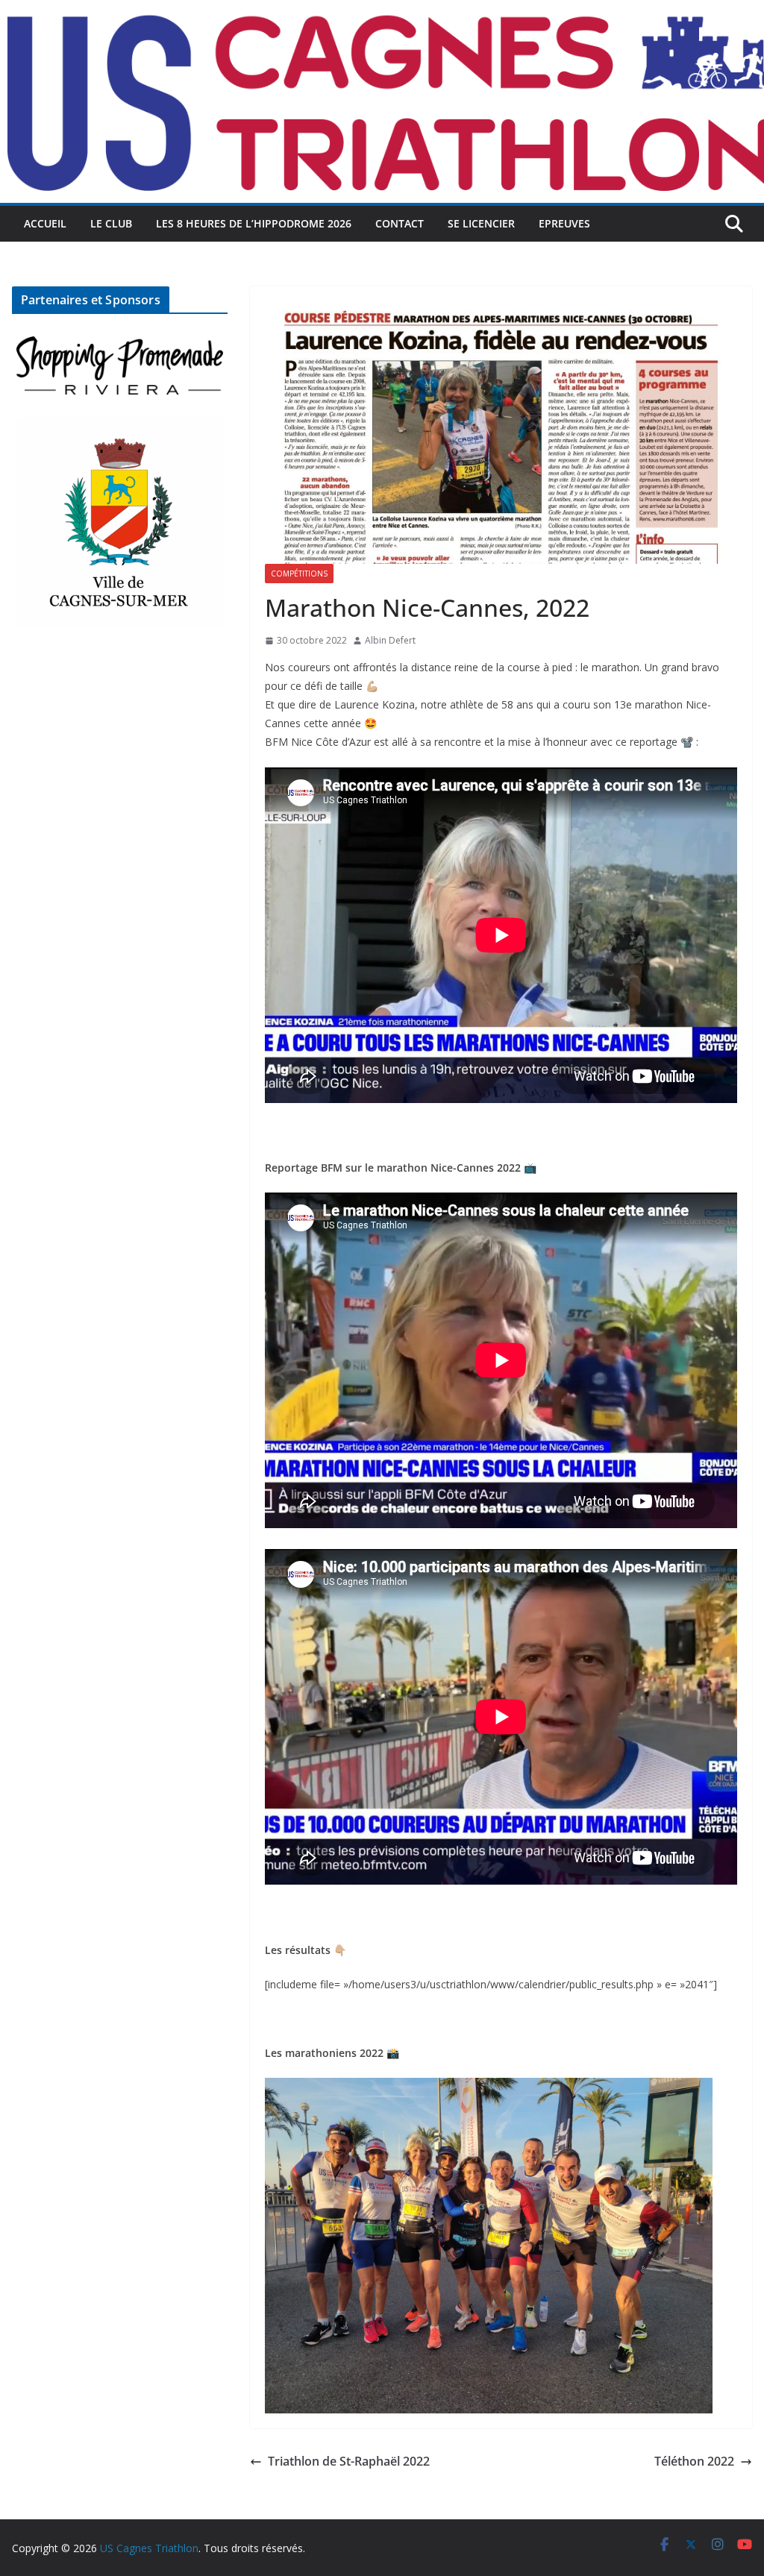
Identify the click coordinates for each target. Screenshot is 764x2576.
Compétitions (299, 574)
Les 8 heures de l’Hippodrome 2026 (254, 223)
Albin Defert (390, 640)
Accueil (45, 223)
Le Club (111, 223)
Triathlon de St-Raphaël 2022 (349, 2461)
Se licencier (481, 223)
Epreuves (564, 223)
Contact (400, 223)
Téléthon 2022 (694, 2461)
